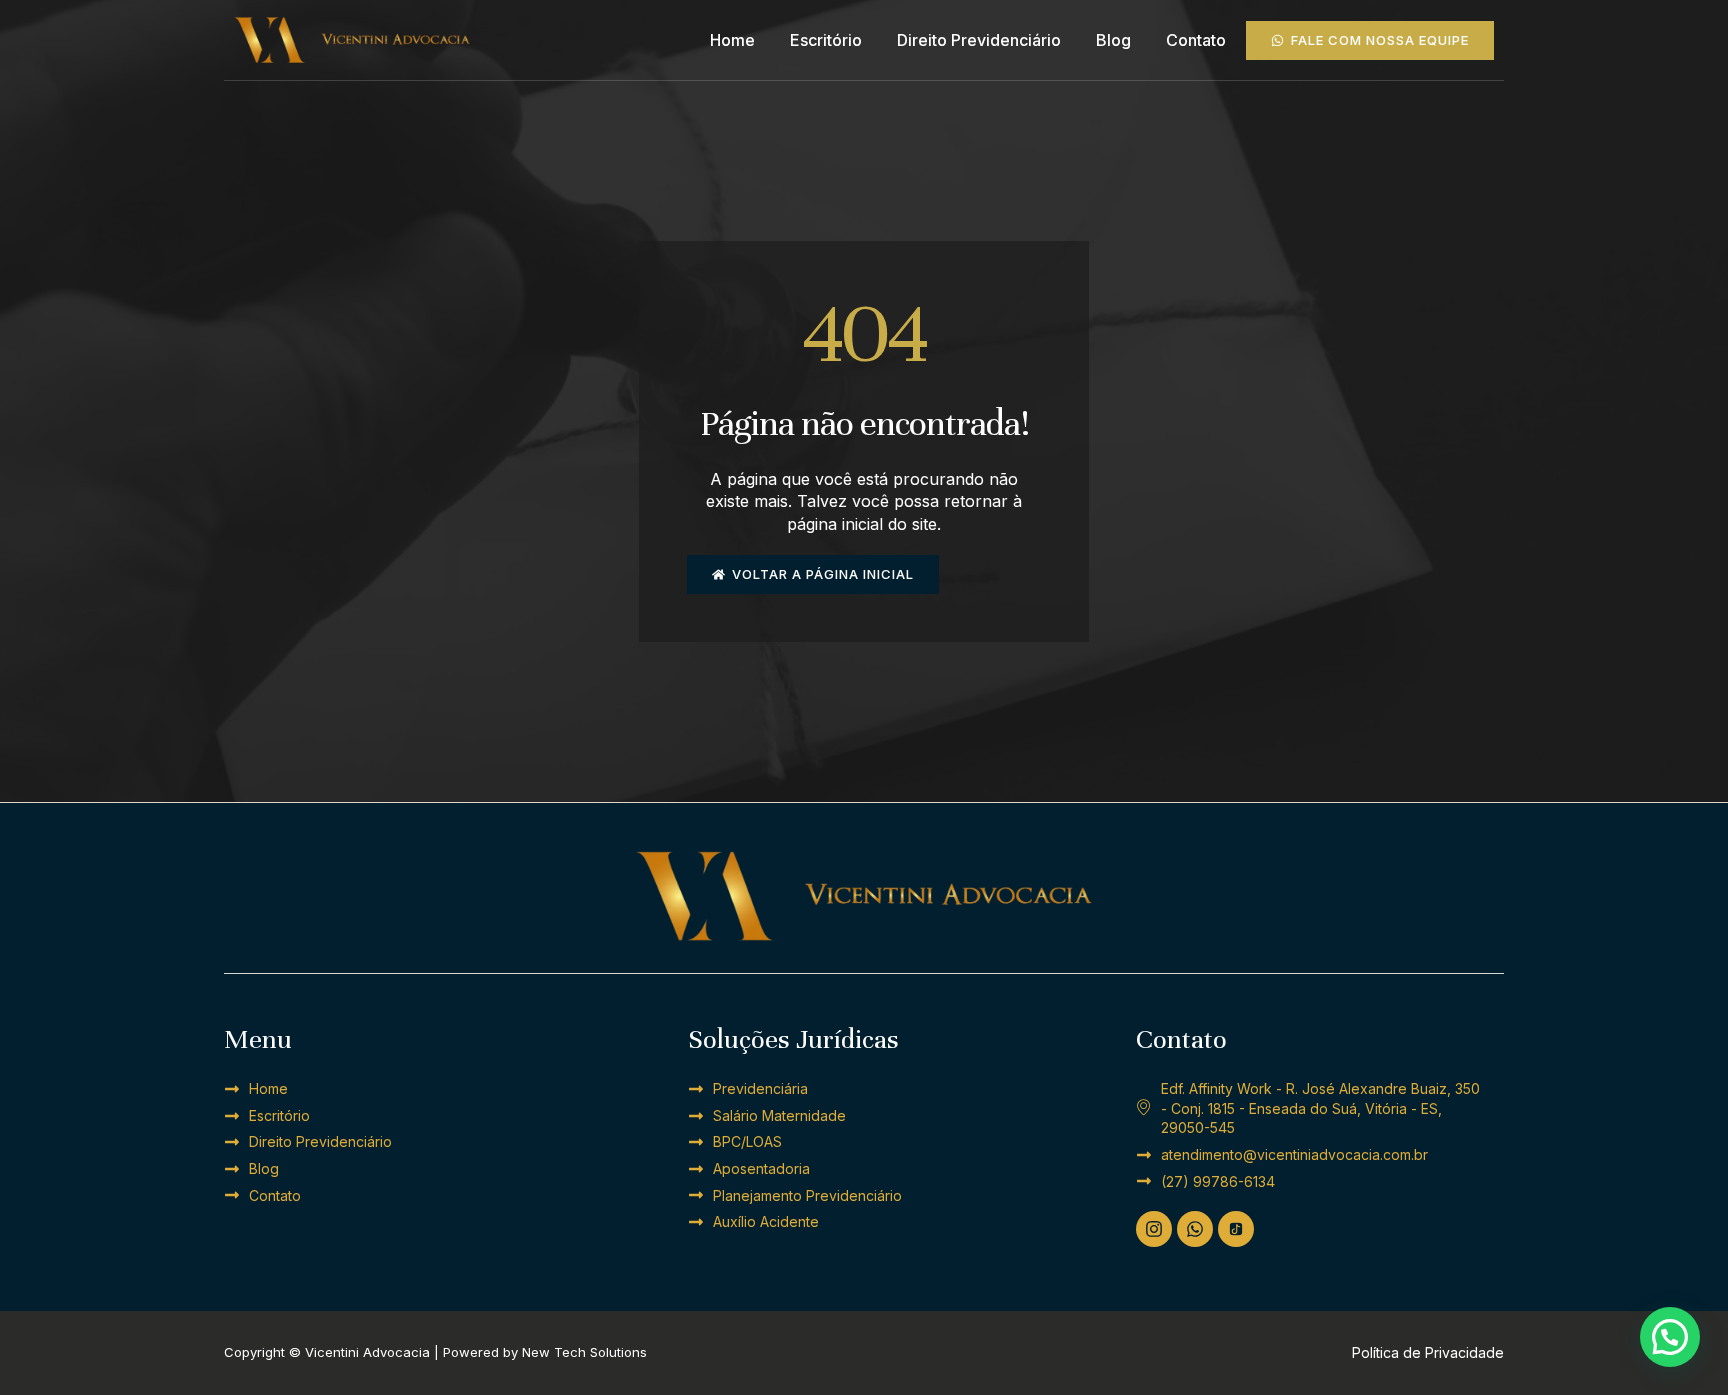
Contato (1196, 40)
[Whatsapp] (1195, 1229)
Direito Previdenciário (979, 40)
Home (732, 40)
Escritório (826, 40)
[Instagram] (1154, 1229)
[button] (1670, 1337)
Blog (1113, 40)
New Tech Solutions (584, 1352)
